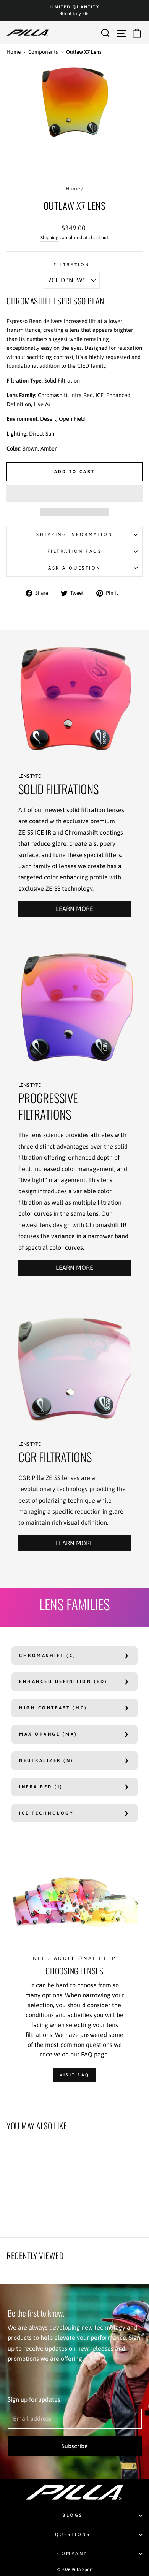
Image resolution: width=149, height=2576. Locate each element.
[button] (74, 494)
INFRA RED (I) (41, 1787)
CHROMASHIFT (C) (48, 1655)
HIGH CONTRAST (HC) (53, 1708)
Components (43, 52)
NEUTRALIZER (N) (46, 1760)
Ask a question (74, 568)
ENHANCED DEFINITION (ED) (63, 1681)
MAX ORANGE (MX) (48, 1734)
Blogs (73, 2515)
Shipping (49, 237)
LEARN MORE (74, 909)
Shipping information (74, 534)
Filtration (71, 265)
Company (73, 2553)
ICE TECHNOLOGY (46, 1813)
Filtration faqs (75, 551)
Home (14, 52)
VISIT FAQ (75, 2075)
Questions (73, 2534)
